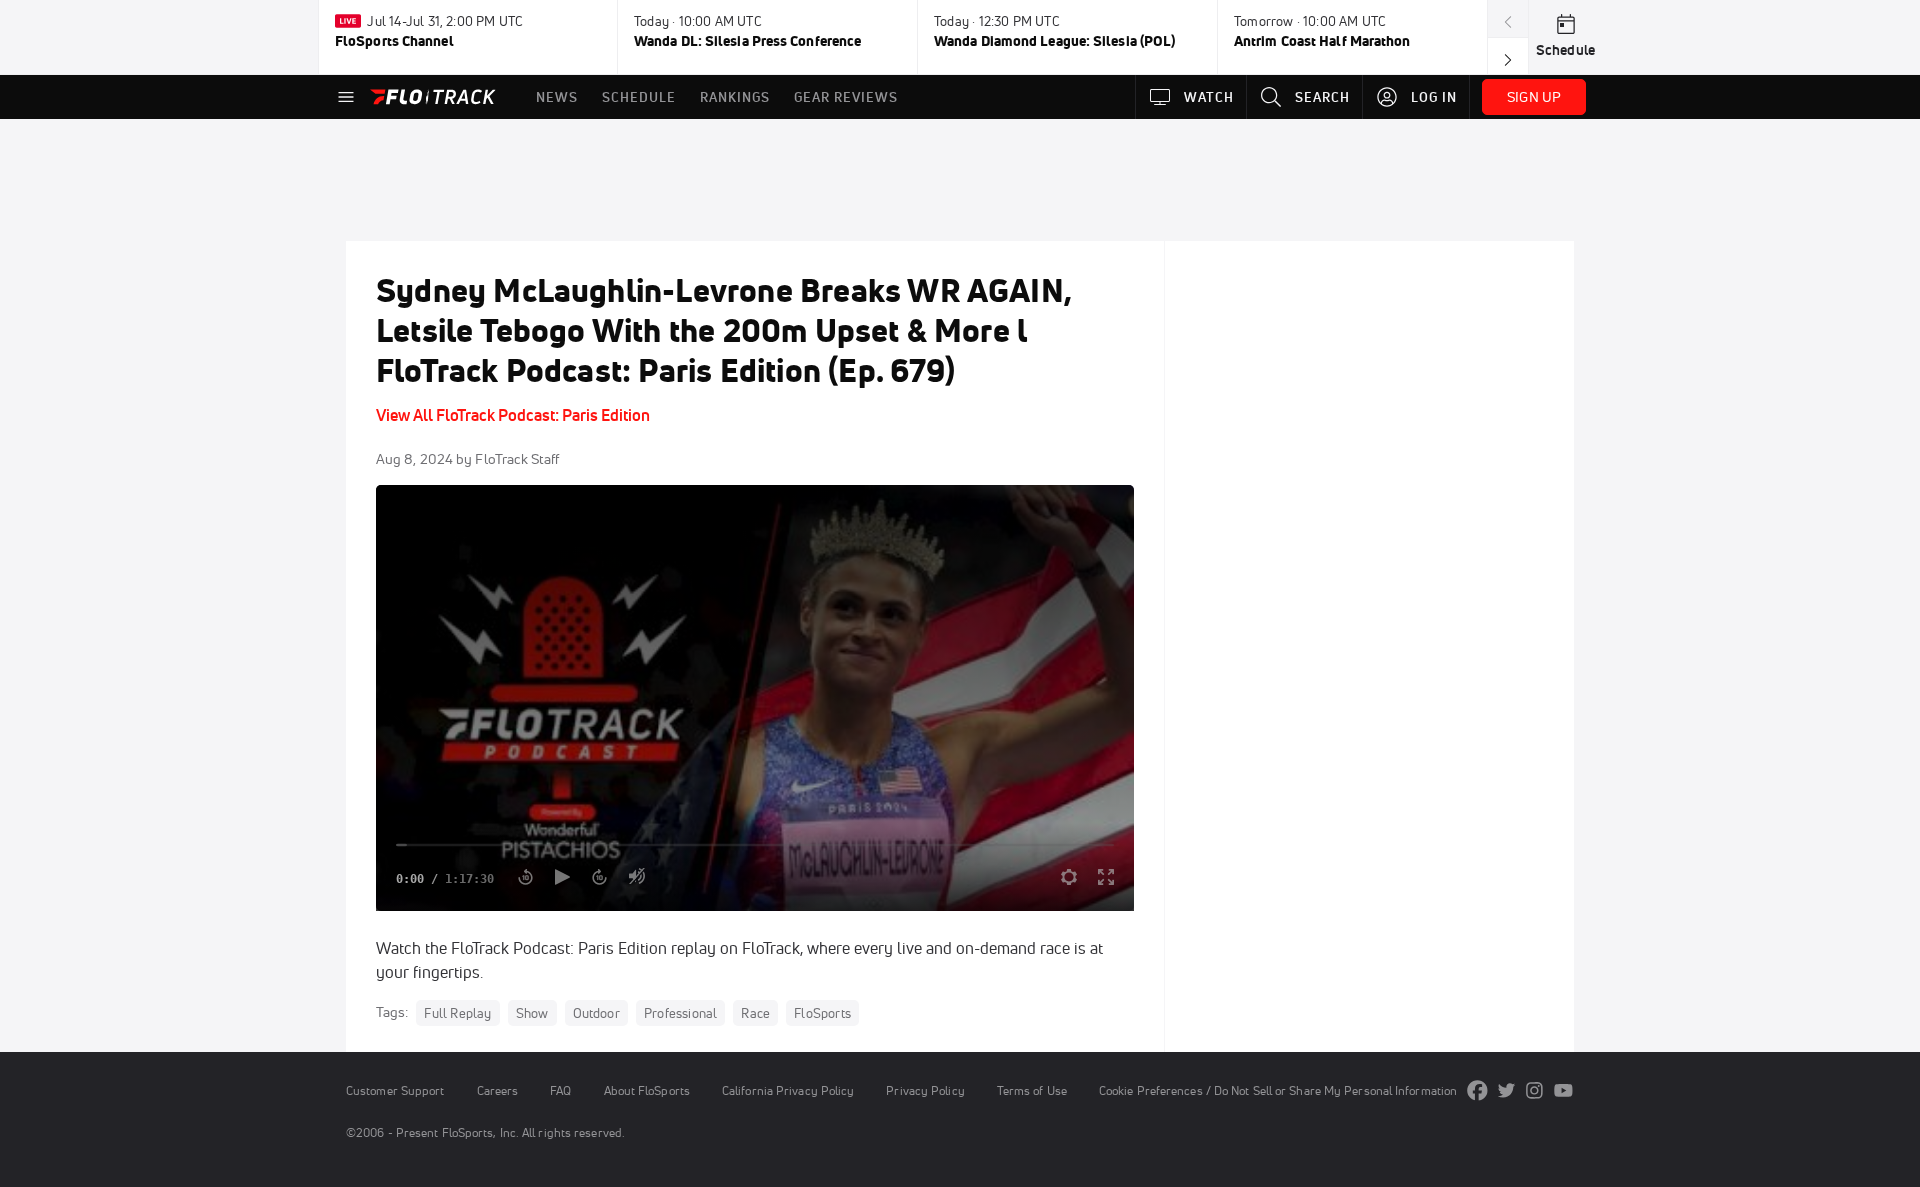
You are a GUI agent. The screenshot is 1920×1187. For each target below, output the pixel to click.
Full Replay (457, 1013)
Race (755, 1013)
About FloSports (647, 1090)
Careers (498, 1090)
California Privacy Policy (788, 1090)
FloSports (822, 1013)
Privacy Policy (925, 1090)
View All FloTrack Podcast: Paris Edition (513, 415)
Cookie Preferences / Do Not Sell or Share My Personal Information (1278, 1090)
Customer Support (395, 1090)
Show (532, 1013)
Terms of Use (1032, 1090)
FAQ (560, 1090)
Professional (680, 1013)
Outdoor (596, 1013)
